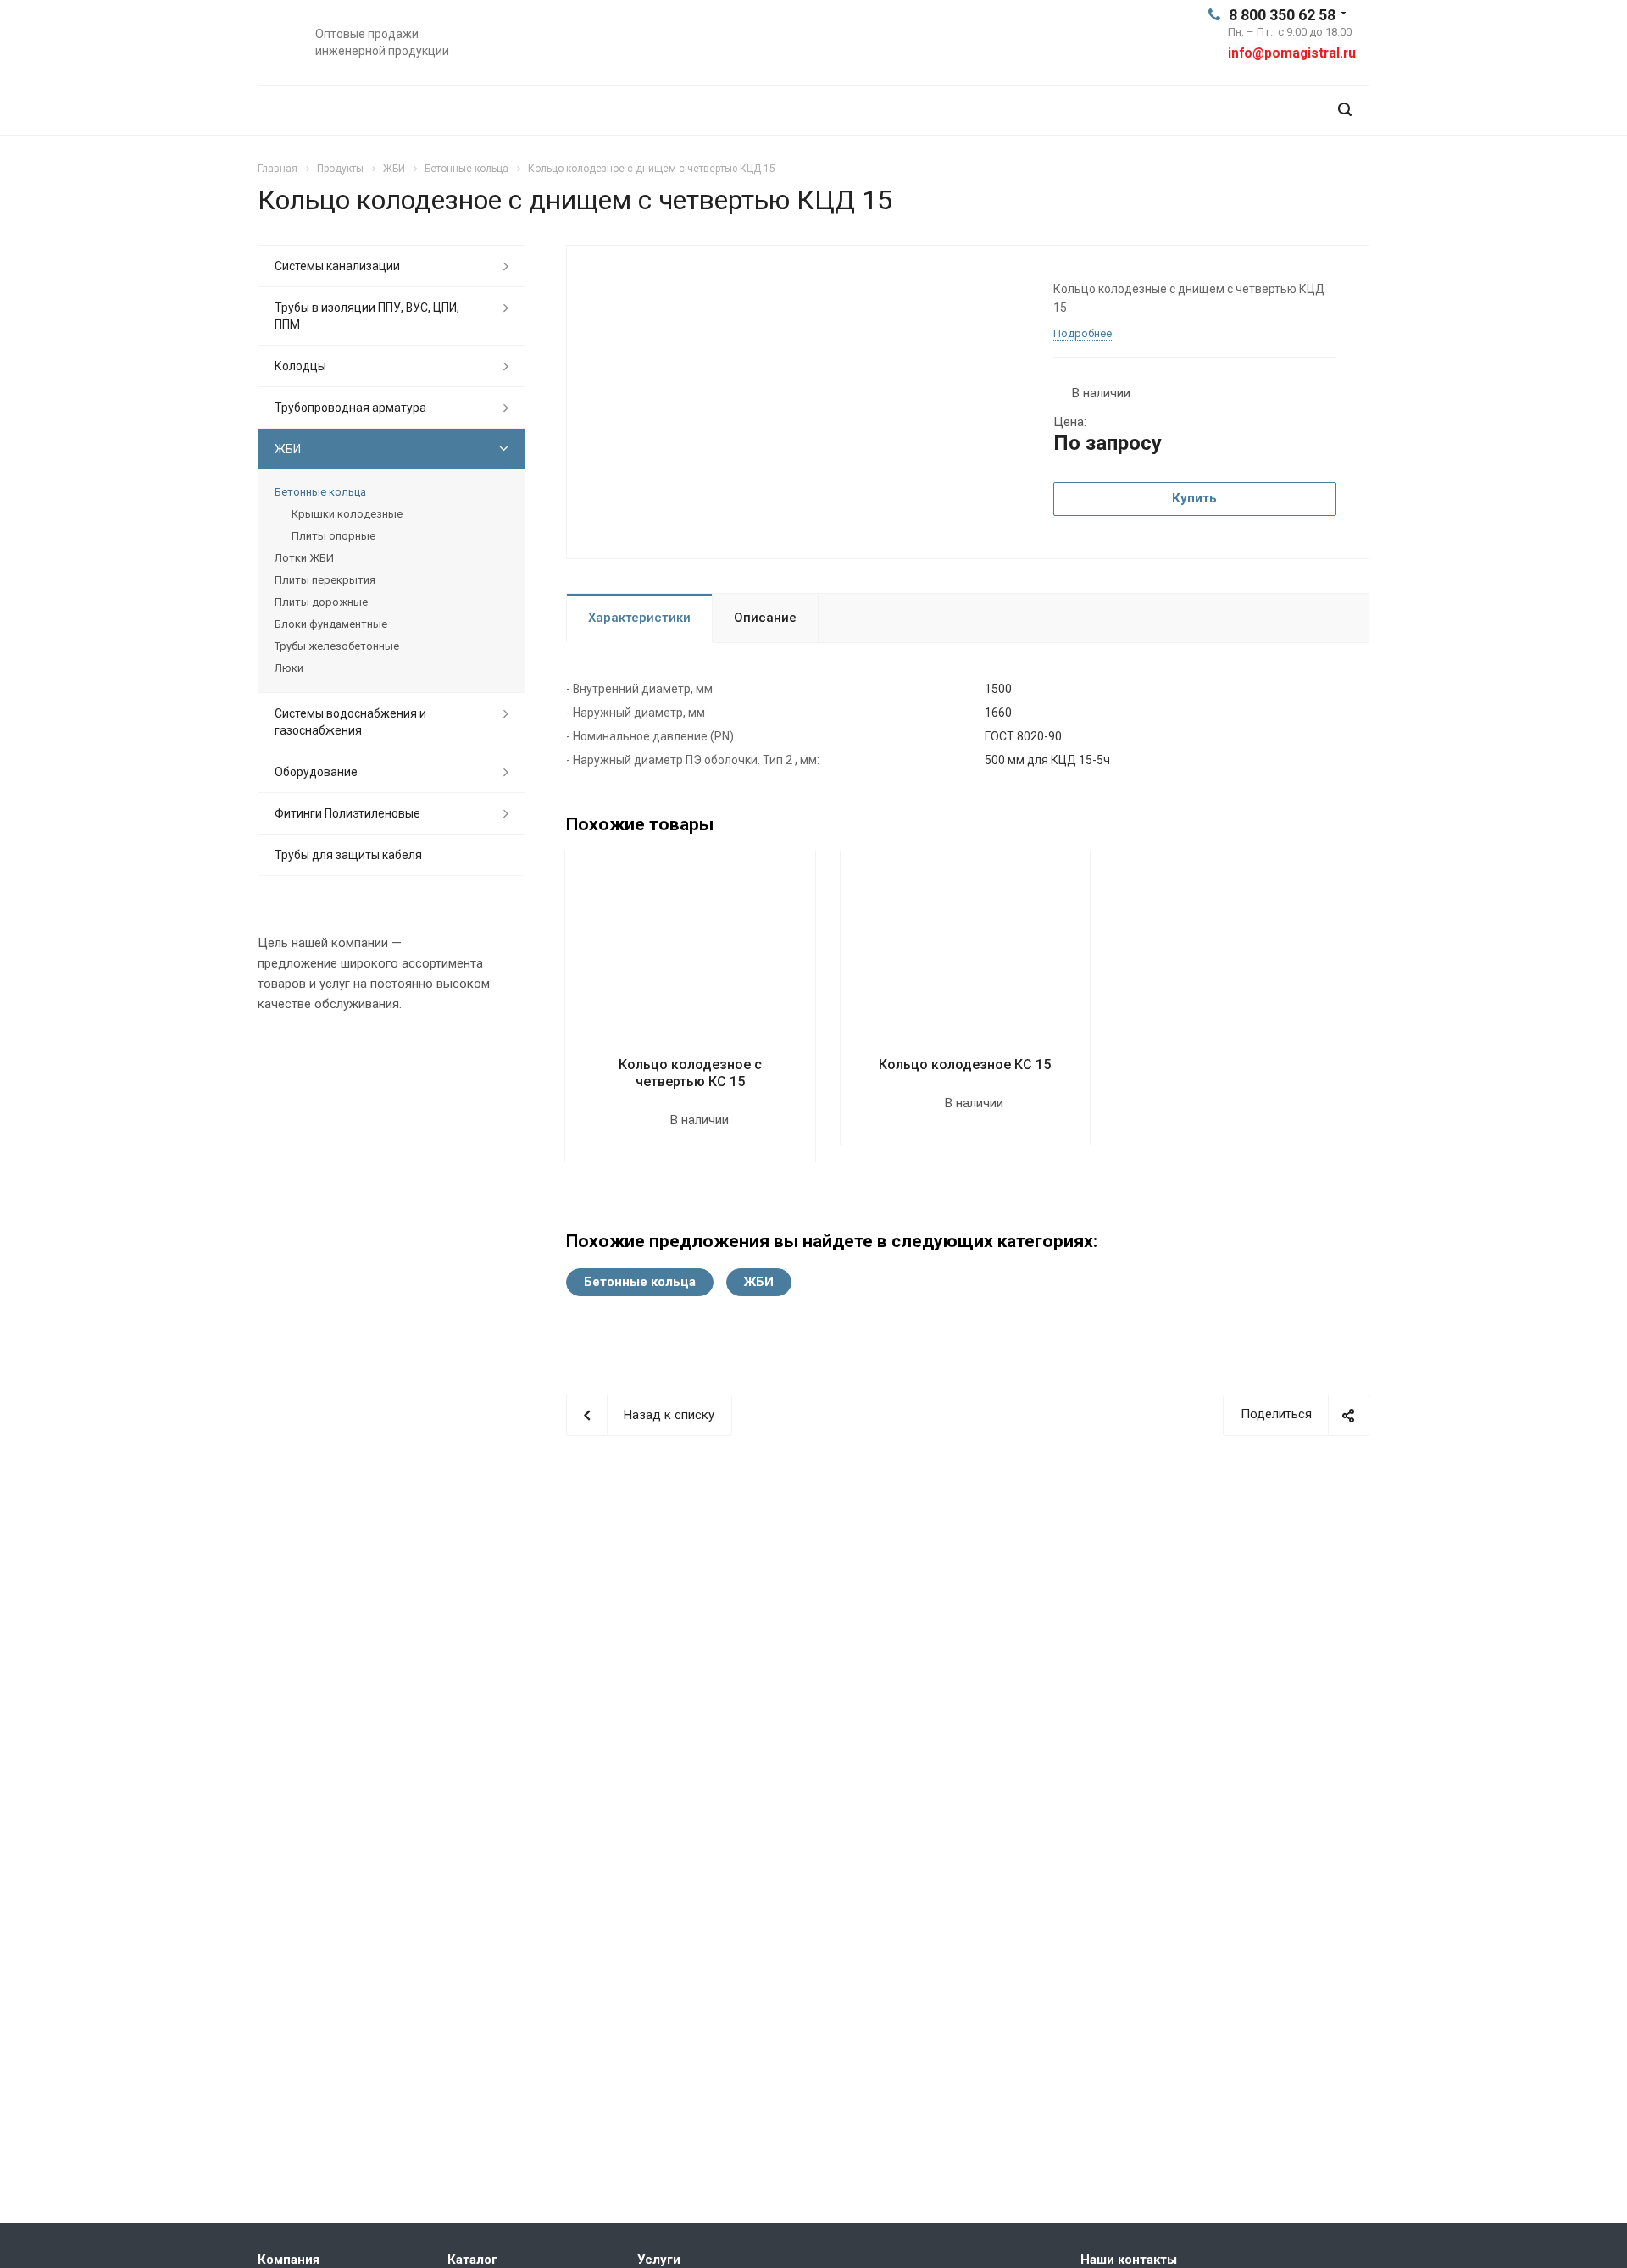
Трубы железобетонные (337, 646)
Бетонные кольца (640, 1282)
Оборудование (316, 772)
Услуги (659, 2260)
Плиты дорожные (321, 602)
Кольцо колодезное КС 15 (965, 1065)
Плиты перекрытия (325, 580)
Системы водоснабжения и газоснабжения (350, 722)
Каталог (472, 2260)
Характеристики (639, 618)
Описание (765, 618)
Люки (289, 668)
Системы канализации (337, 266)
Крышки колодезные (347, 514)
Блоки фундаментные (331, 624)
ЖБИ (759, 1282)
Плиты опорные (333, 536)
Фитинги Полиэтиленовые (347, 813)
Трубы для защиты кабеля (348, 855)
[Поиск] (1345, 110)
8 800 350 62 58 (1282, 15)
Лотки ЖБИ (304, 558)
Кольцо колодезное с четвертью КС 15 (690, 1073)
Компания (289, 2260)
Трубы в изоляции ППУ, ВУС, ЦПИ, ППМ (367, 316)
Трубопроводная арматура (350, 408)
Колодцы (300, 366)
